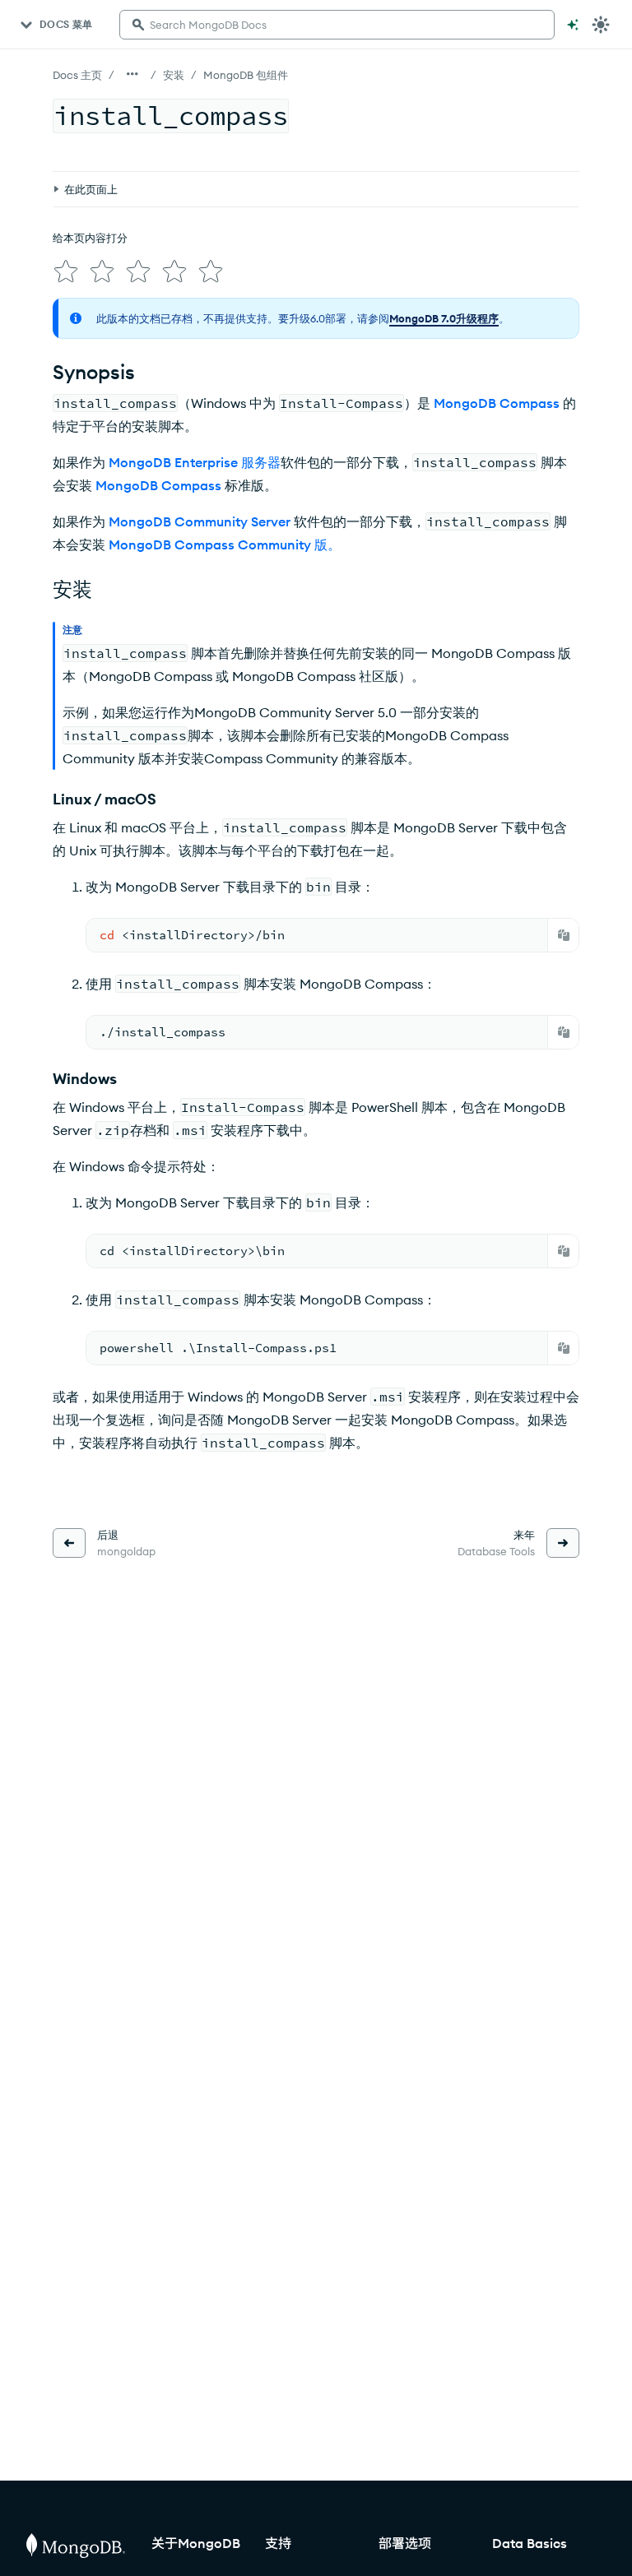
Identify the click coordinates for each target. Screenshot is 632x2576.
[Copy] (564, 935)
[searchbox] (337, 25)
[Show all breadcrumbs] (132, 74)
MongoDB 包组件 (246, 75)
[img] (66, 271)
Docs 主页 (77, 75)
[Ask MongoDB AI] (573, 25)
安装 (174, 75)
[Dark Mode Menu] (601, 25)
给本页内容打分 (90, 238)
